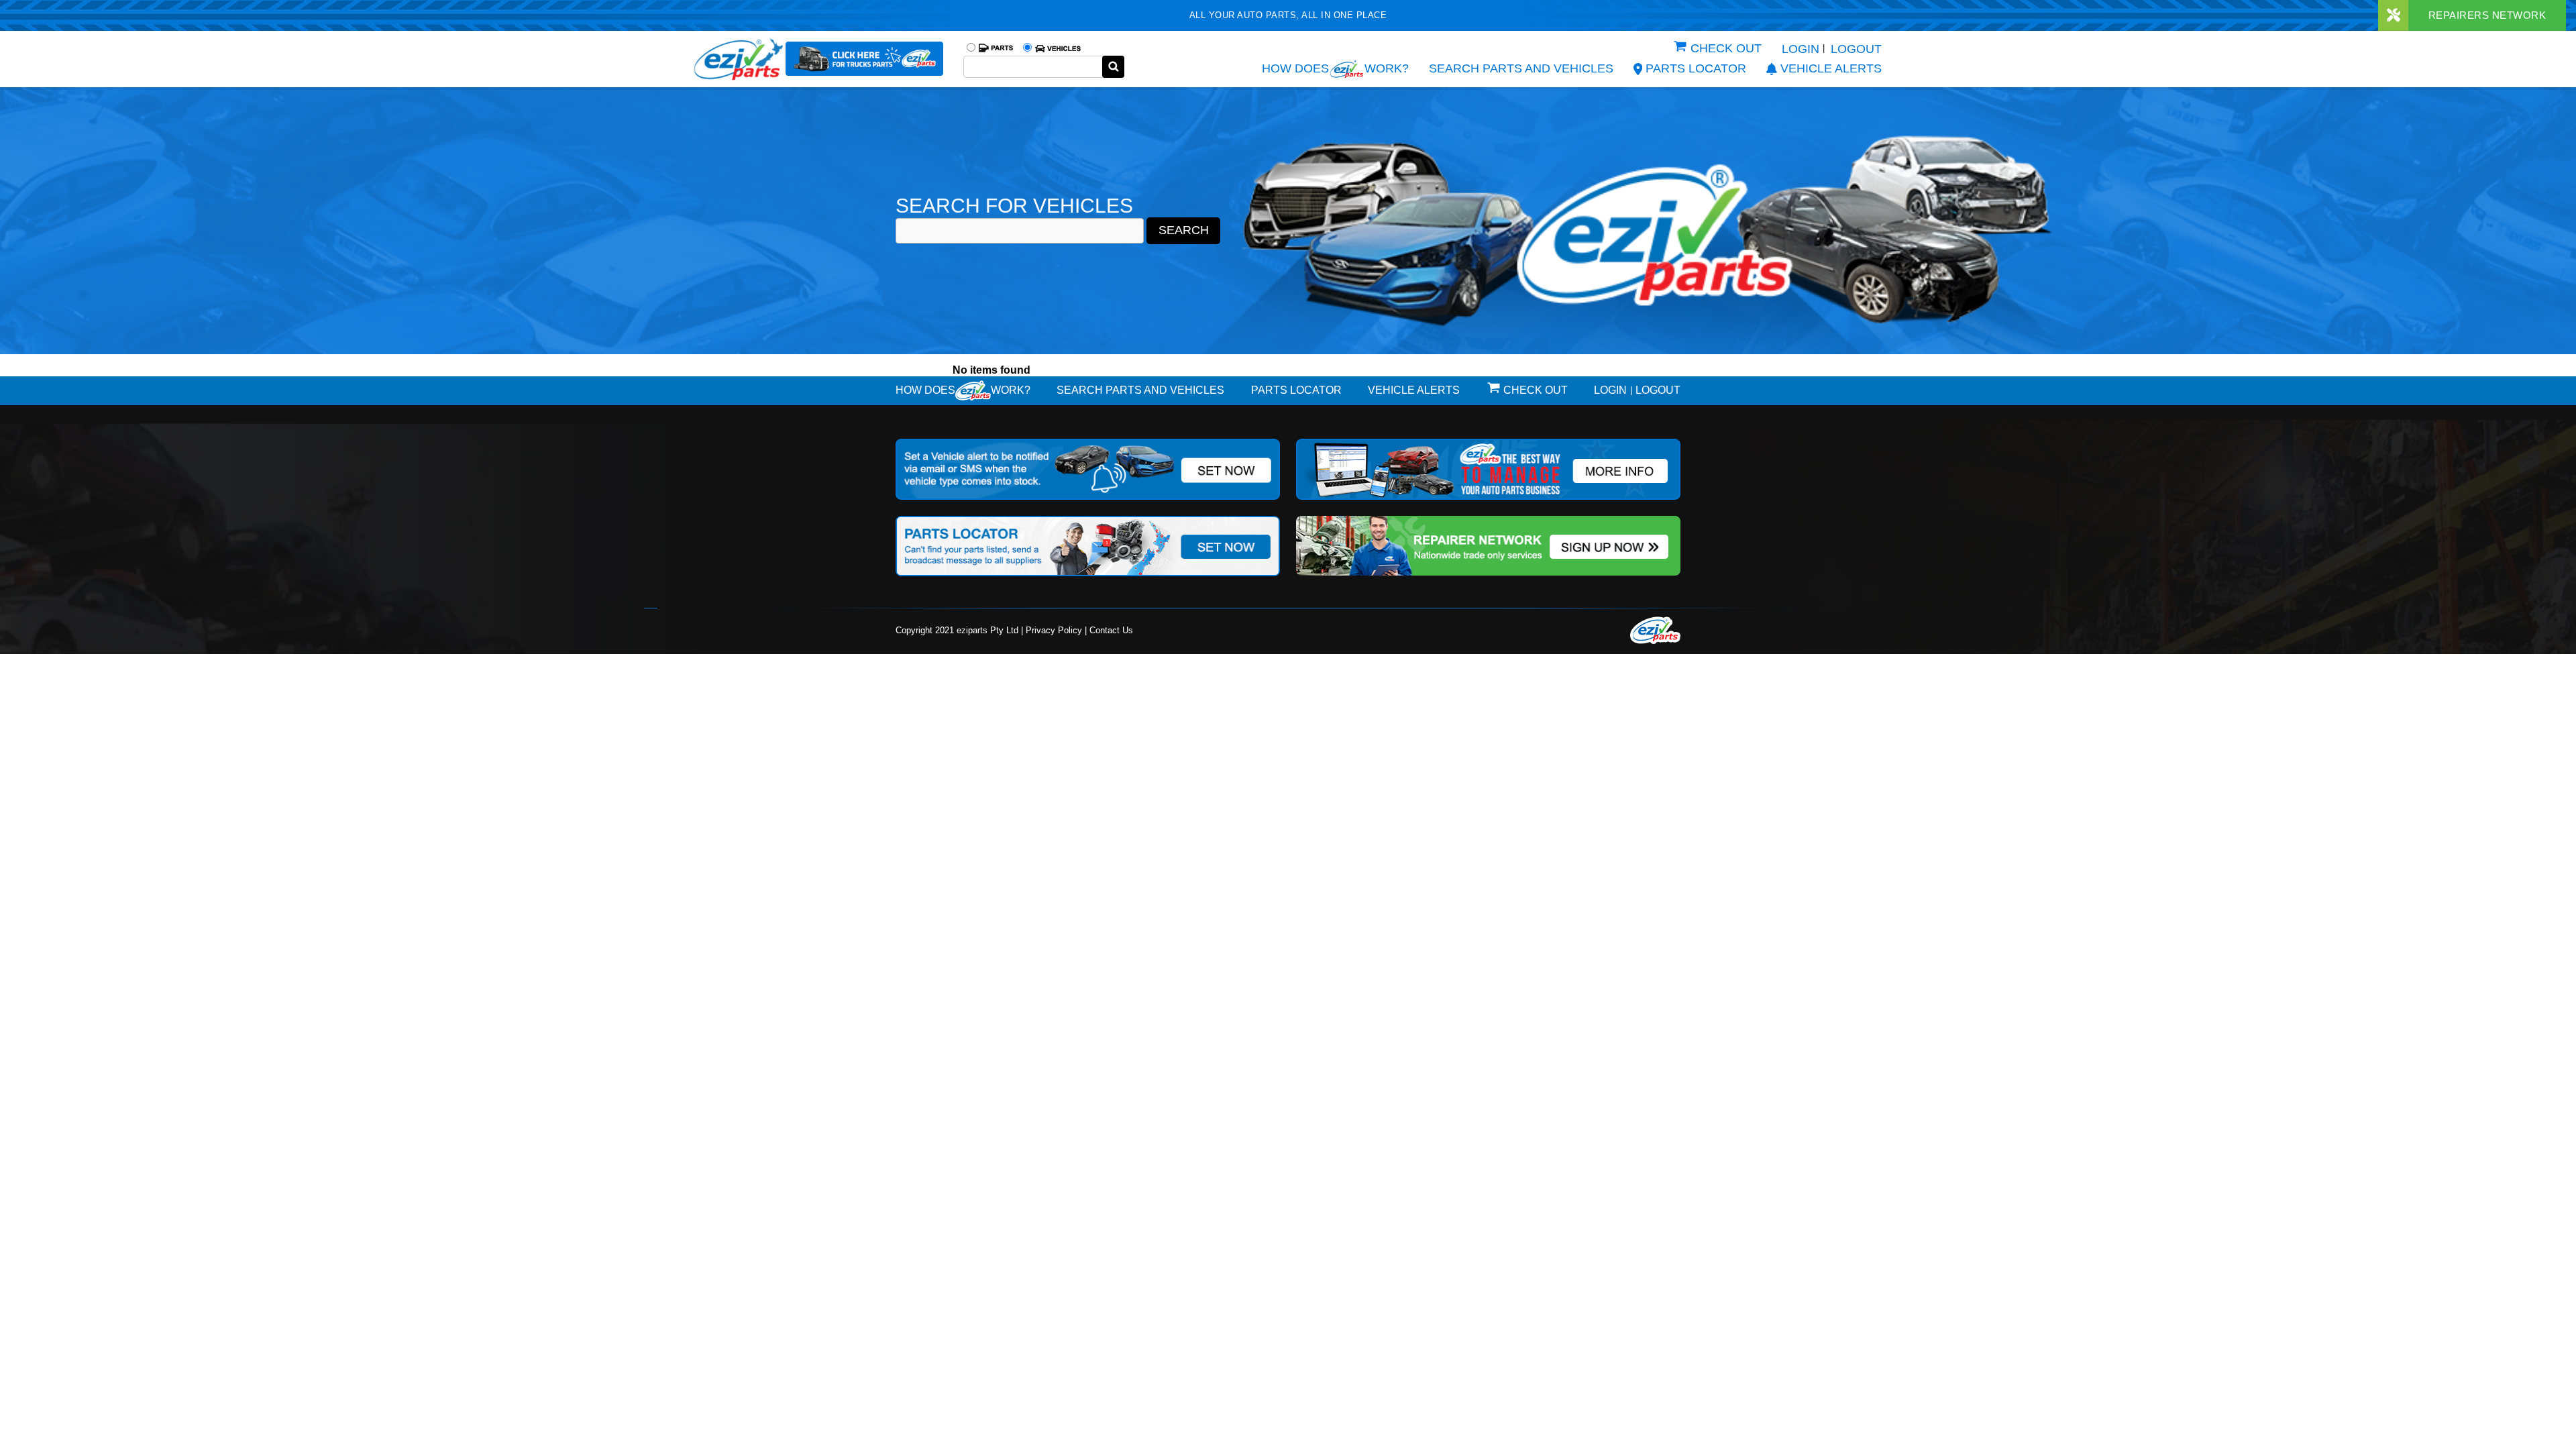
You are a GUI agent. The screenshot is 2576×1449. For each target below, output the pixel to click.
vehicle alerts (1831, 68)
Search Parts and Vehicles (1521, 68)
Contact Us (1111, 630)
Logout (1856, 49)
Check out (1726, 48)
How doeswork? (963, 390)
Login (1801, 49)
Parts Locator (1696, 68)
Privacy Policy (1054, 630)
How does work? (1335, 68)
